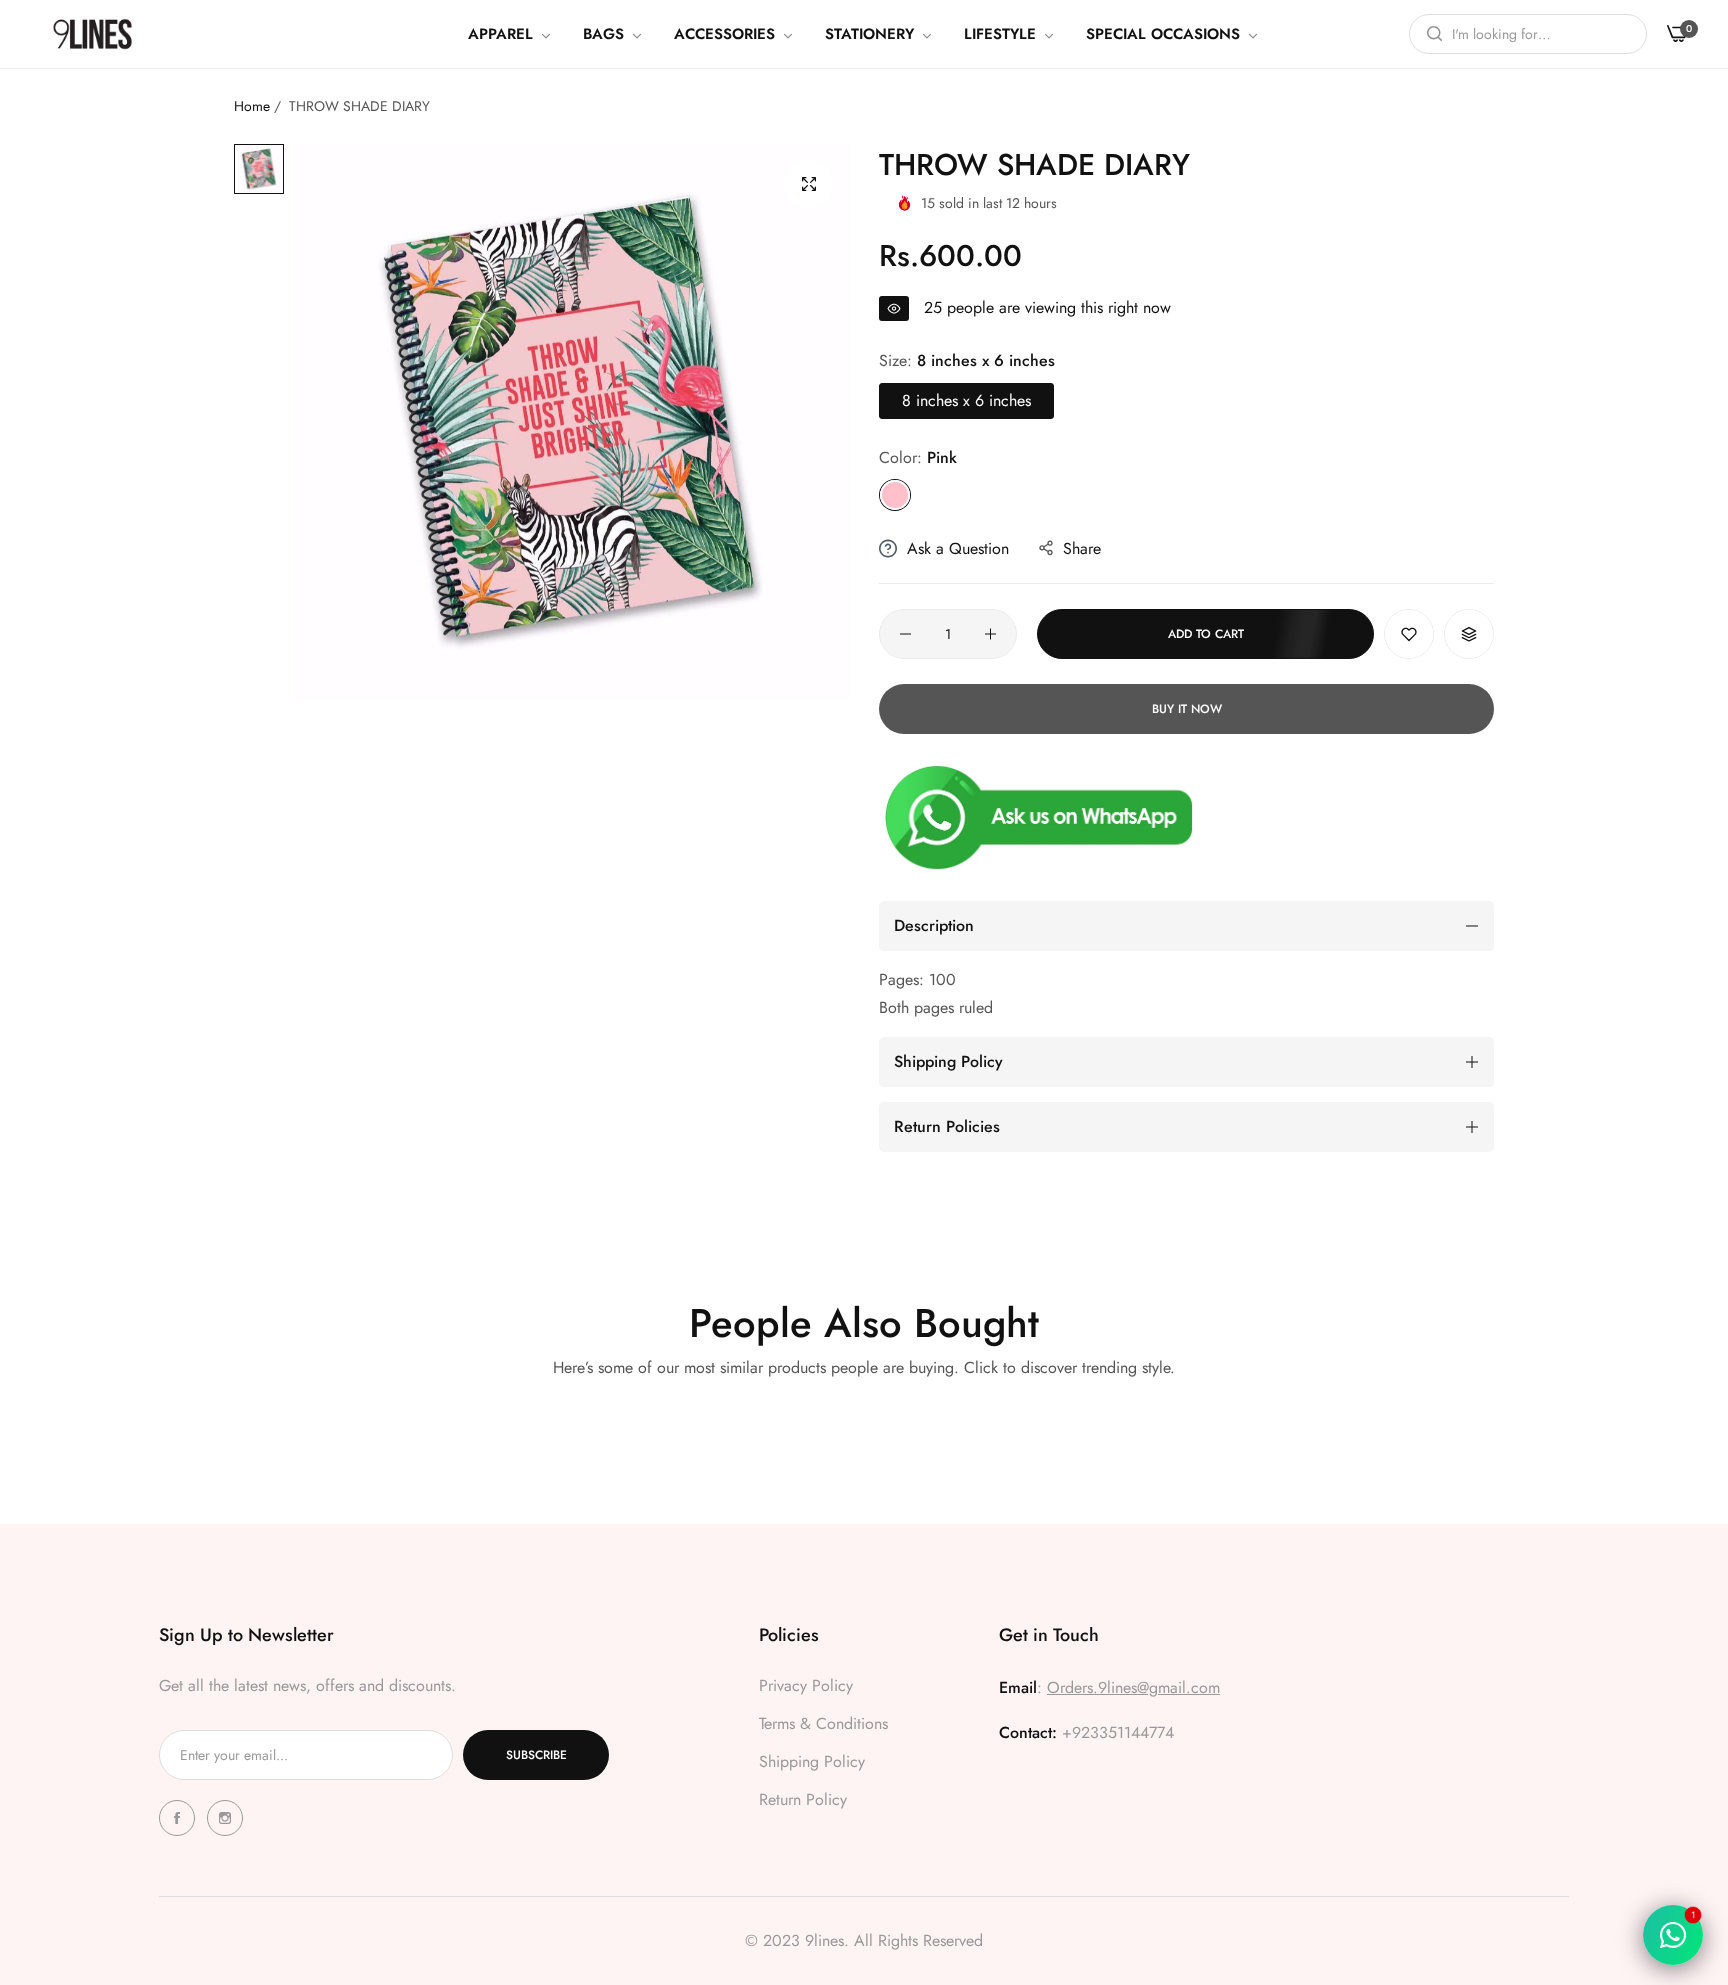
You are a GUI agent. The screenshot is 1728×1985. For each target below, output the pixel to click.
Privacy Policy (806, 1685)
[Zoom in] (809, 184)
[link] (510, 34)
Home (252, 106)
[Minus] (905, 634)
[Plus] (990, 634)
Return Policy (803, 1799)
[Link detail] (180, 1818)
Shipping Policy (812, 1761)
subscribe (536, 1755)
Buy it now (1187, 709)
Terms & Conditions (823, 1723)
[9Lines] (92, 33)
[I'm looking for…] (1429, 34)
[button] (1409, 634)
